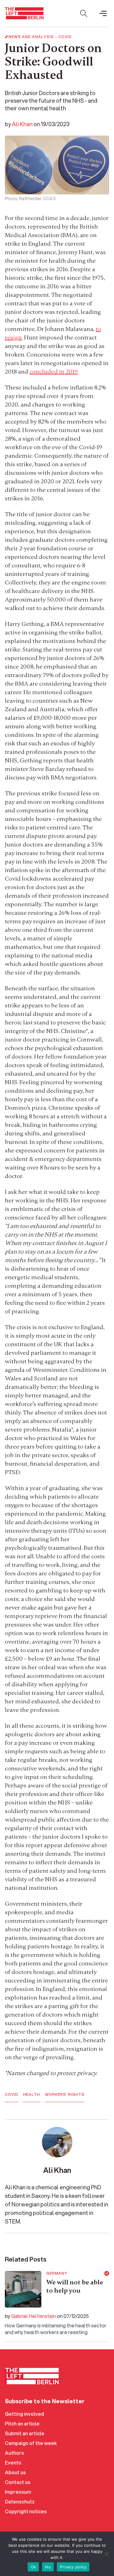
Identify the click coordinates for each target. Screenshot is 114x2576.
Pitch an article (22, 2423)
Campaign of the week (31, 2443)
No (48, 2567)
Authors (14, 2453)
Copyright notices (26, 2511)
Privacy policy (73, 2567)
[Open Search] (84, 13)
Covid (65, 37)
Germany (57, 2273)
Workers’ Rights (65, 2095)
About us (15, 2472)
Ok (33, 2567)
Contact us (18, 2482)
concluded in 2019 (54, 372)
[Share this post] (107, 2273)
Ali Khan (22, 124)
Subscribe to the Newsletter (45, 2401)
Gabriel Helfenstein (34, 2316)
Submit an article (25, 2433)
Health (32, 2095)
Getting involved (24, 2414)
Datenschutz (20, 2501)
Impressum (18, 2492)
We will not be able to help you (75, 2287)
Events (13, 2462)
